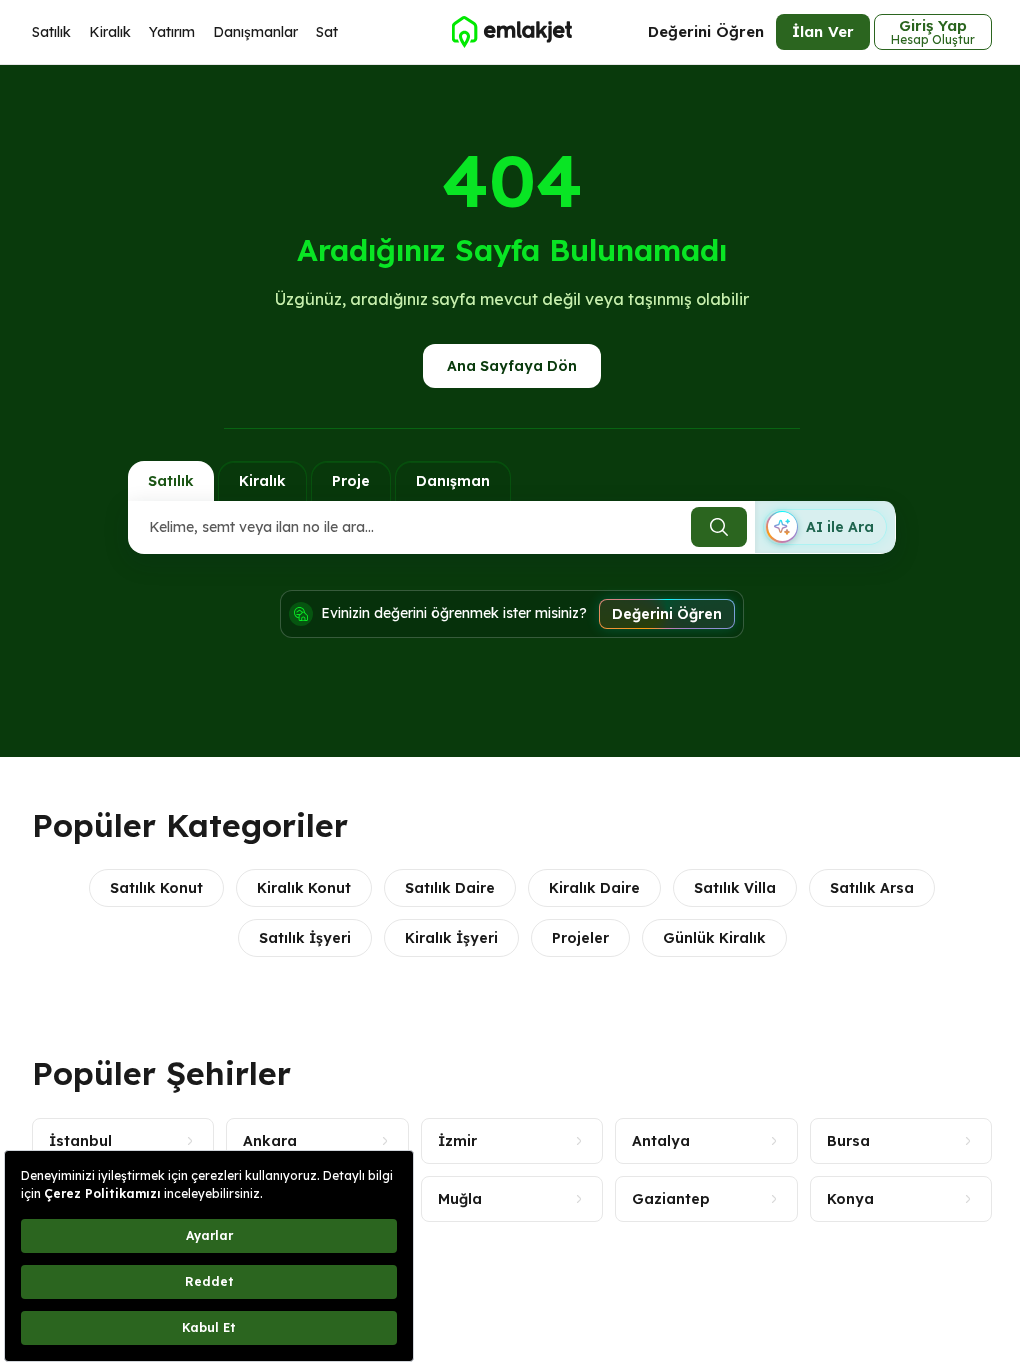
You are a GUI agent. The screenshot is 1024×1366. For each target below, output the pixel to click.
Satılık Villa (735, 888)
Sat (327, 32)
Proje (351, 481)
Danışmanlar (255, 32)
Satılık (51, 32)
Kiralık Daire (594, 888)
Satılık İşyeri (305, 938)
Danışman (453, 481)
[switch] (825, 527)
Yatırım (172, 32)
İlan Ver (823, 31)
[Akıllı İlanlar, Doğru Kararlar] (512, 32)
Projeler (580, 938)
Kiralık (110, 32)
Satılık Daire (450, 888)
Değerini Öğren (706, 31)
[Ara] (719, 527)
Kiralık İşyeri (451, 938)
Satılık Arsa (872, 888)
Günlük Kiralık (714, 938)
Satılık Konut (156, 888)
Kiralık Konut (304, 888)
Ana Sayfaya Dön (512, 366)
